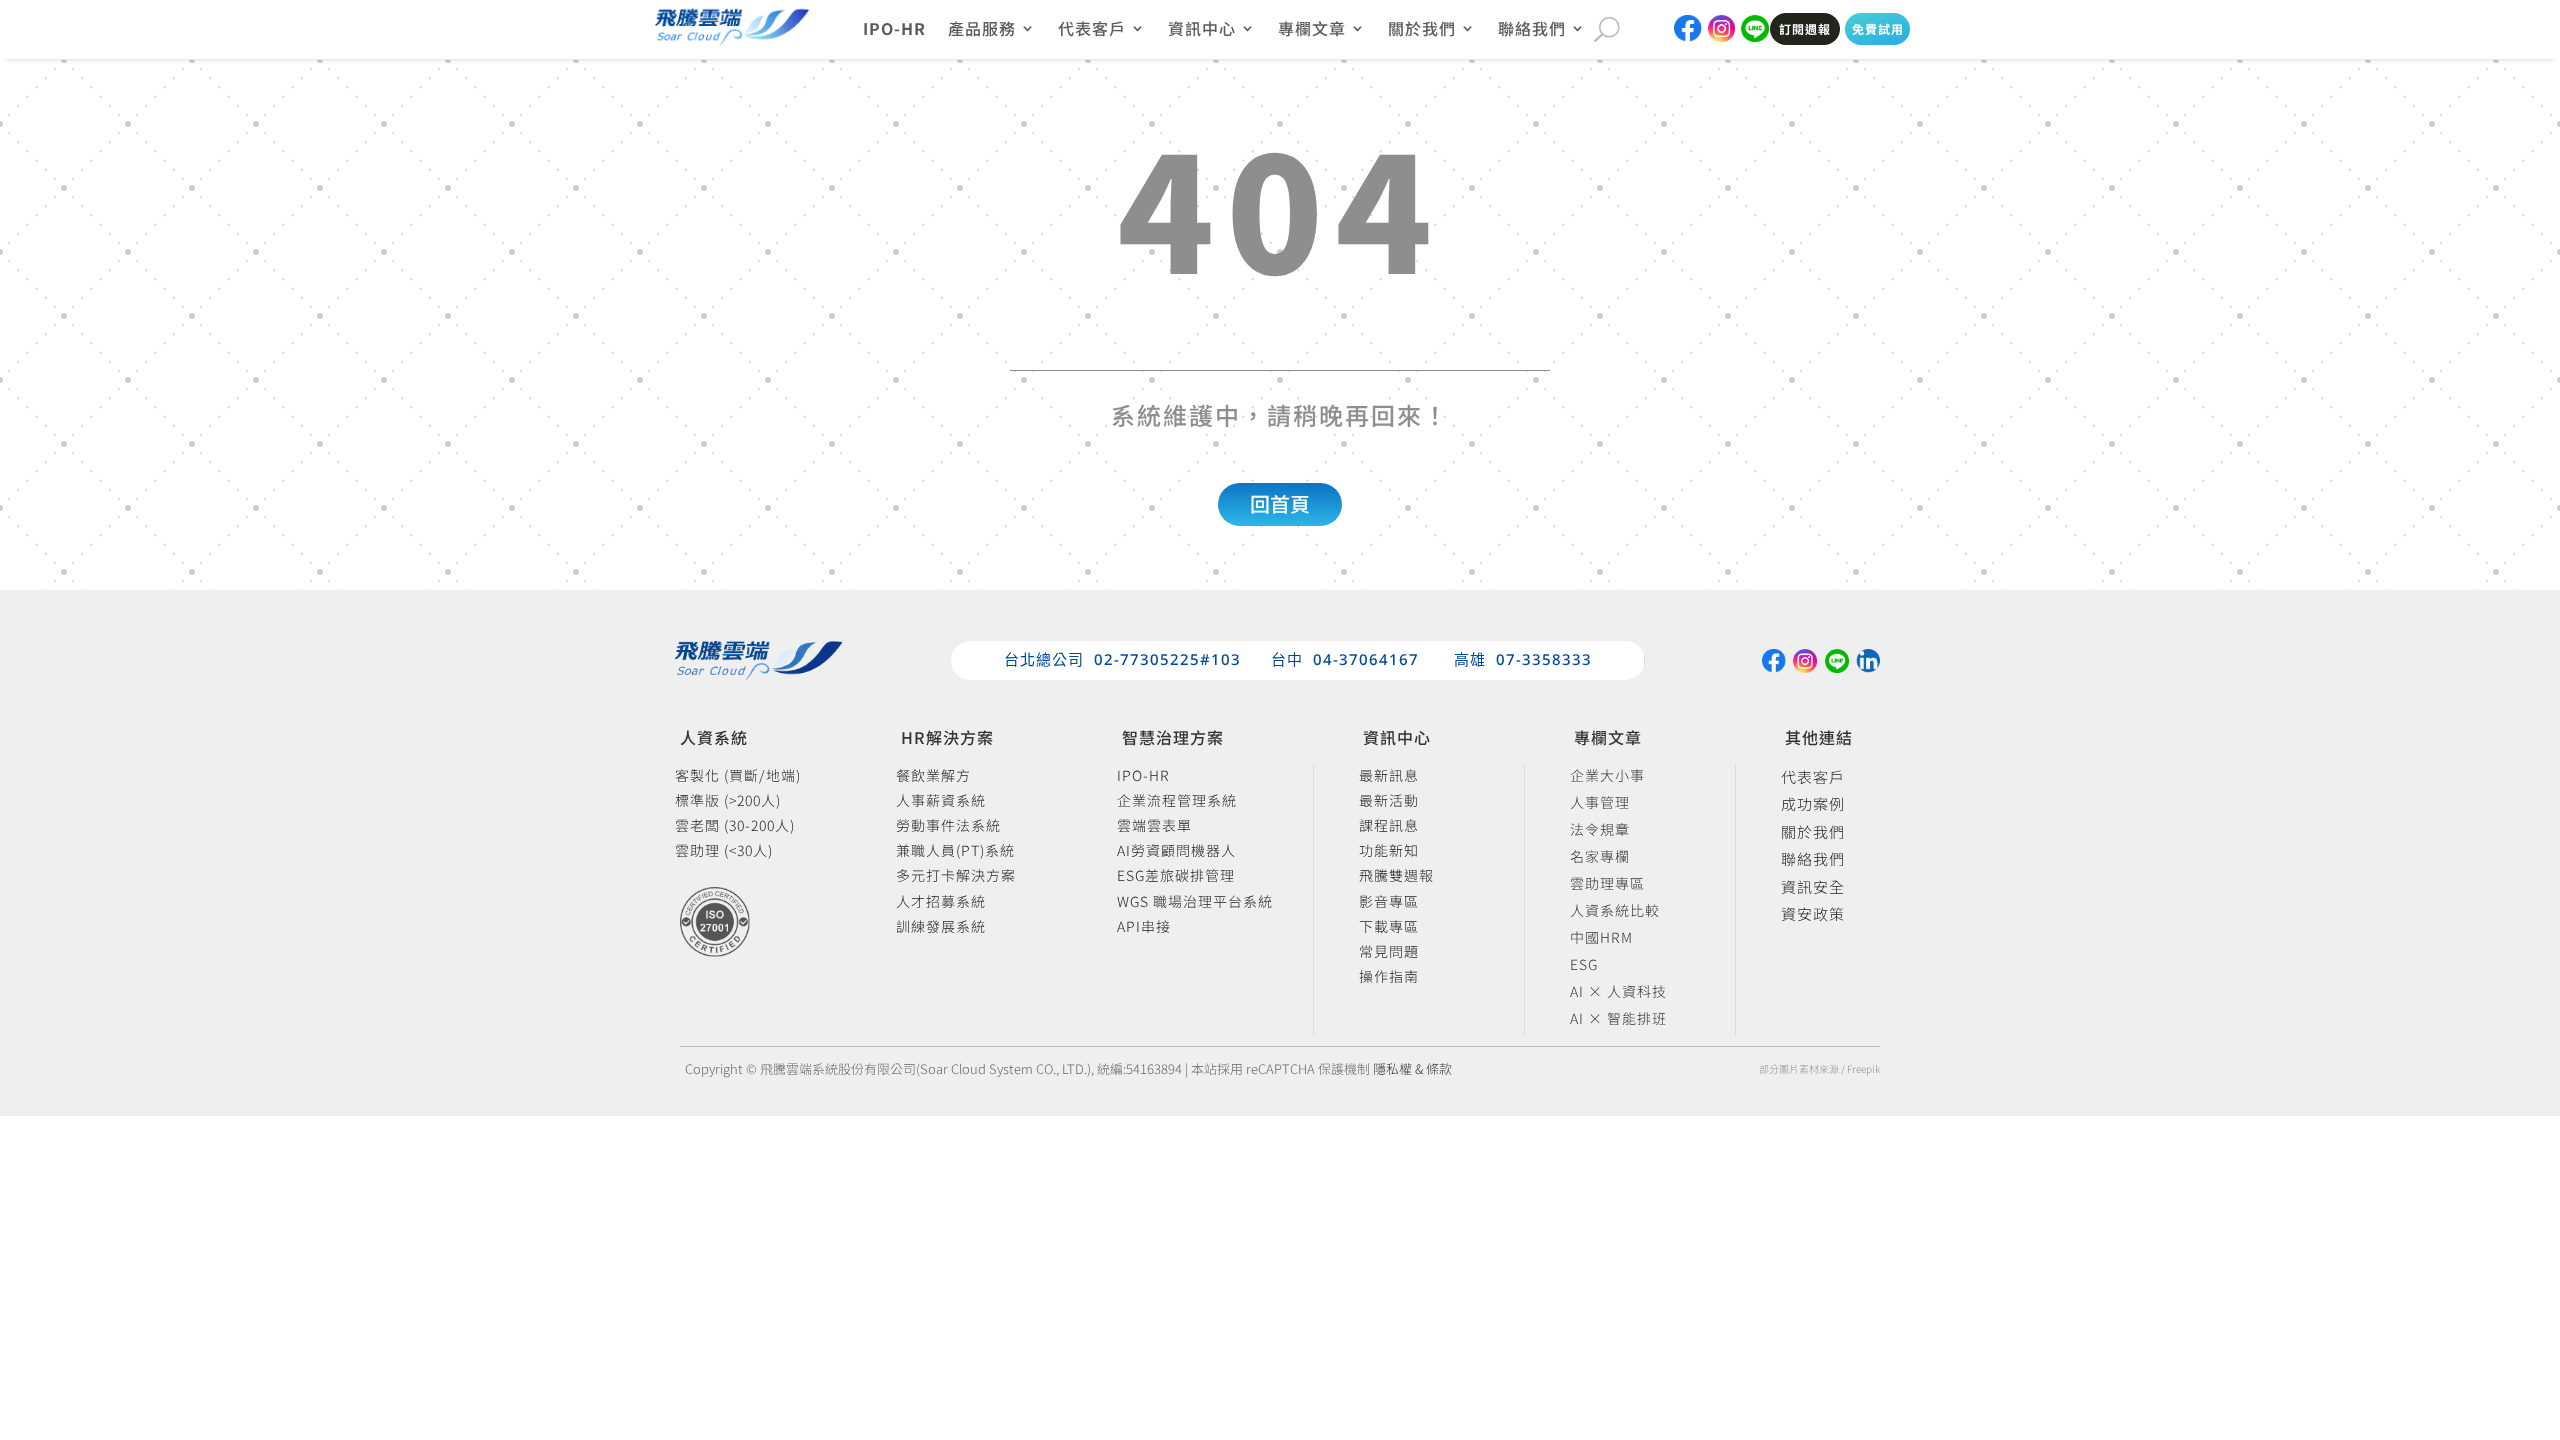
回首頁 (1280, 503)
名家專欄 (1600, 859)
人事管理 (1600, 805)
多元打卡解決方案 (956, 876)
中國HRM (1601, 940)
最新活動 (1389, 801)
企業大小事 (1607, 778)
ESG (1584, 967)
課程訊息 (1389, 826)
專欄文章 (1312, 30)
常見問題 (1389, 952)
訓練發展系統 (941, 927)
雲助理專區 (1607, 886)
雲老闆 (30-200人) (735, 826)
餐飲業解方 (933, 776)
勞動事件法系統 (948, 826)
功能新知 (1389, 851)
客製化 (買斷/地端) (738, 776)
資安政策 (1813, 915)
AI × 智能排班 (1618, 1021)
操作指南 (1389, 977)
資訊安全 (1813, 888)
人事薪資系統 (941, 801)
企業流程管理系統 (1177, 801)
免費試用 (1878, 28)
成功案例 (1813, 805)
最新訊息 (1389, 776)
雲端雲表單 (1154, 826)
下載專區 (1389, 927)
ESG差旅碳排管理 (1176, 876)
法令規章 (1600, 832)
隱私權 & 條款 (1412, 1068)
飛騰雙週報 (1396, 876)
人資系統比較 (1615, 913)
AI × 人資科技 (1618, 994)
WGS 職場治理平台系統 (1195, 902)
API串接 (1144, 927)
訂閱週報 (1805, 28)
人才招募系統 (941, 902)
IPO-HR (894, 30)
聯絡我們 (1813, 860)
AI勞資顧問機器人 (1176, 851)
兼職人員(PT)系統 (955, 851)
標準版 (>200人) (728, 801)
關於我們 (1813, 833)
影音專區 (1389, 902)
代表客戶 (1813, 778)
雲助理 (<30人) (724, 851)
